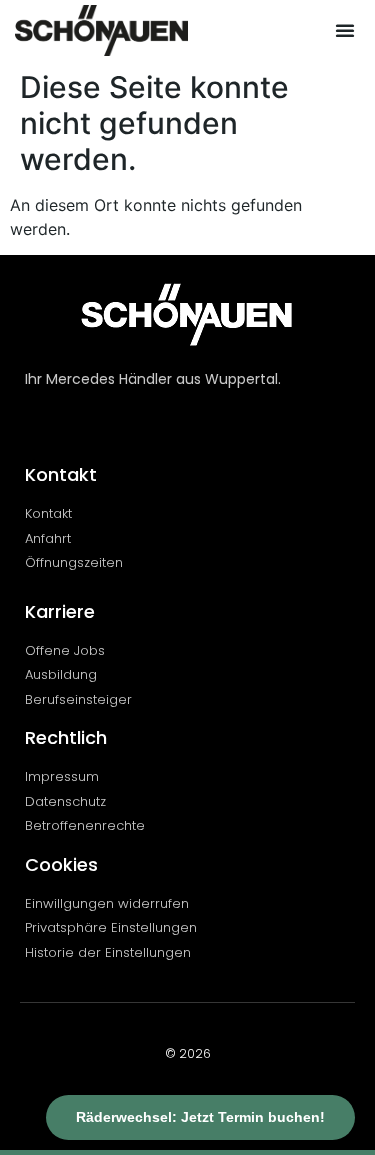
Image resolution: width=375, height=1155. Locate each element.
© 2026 (188, 1053)
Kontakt (61, 474)
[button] (345, 30)
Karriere (60, 611)
